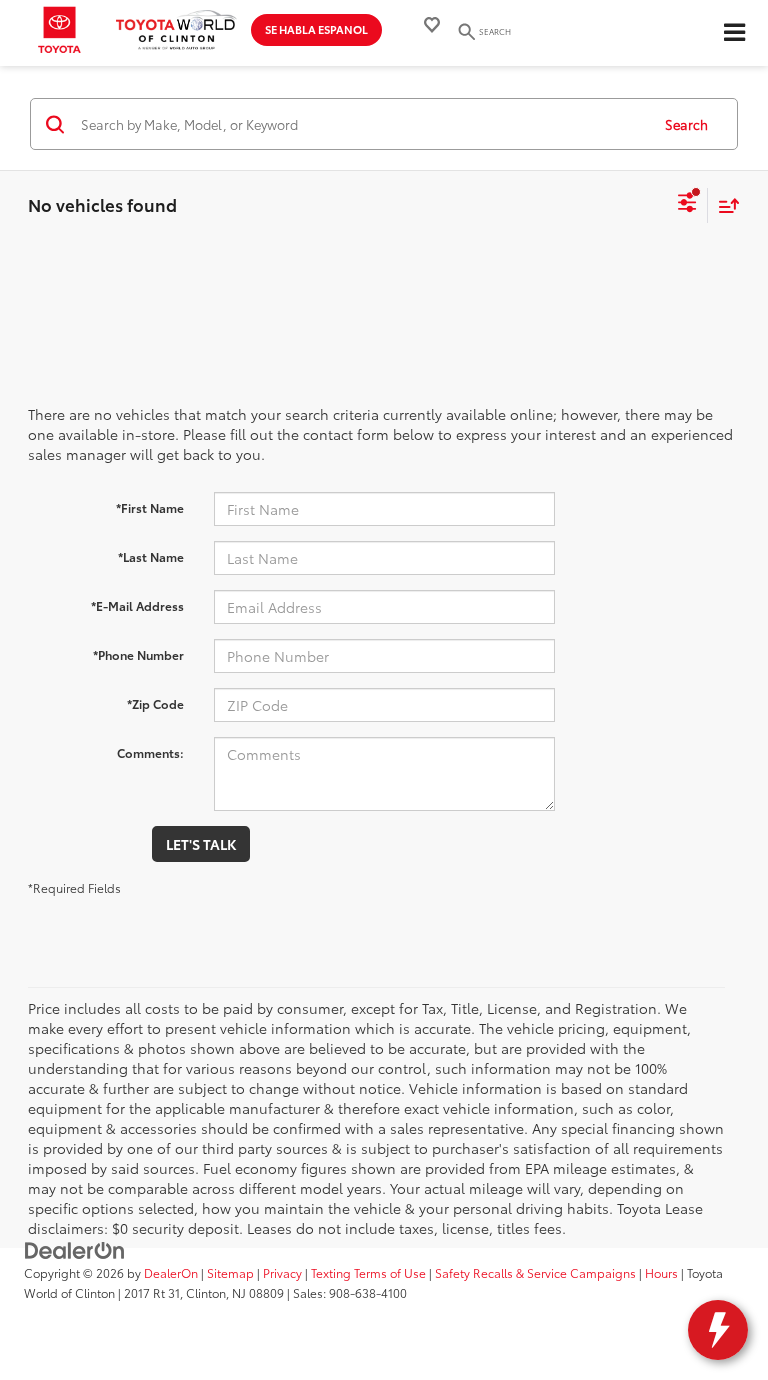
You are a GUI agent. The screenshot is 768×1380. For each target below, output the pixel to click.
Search (686, 124)
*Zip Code (155, 703)
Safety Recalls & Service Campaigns (535, 1272)
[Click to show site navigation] (734, 33)
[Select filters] (687, 205)
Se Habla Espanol (316, 29)
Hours (661, 1272)
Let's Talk (201, 844)
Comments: (150, 752)
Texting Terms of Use (368, 1272)
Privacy (282, 1272)
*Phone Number (138, 654)
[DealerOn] (75, 1249)
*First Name (150, 507)
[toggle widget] (718, 1330)
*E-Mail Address (137, 605)
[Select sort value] (724, 205)
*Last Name (151, 556)
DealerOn (171, 1272)
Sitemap (230, 1272)
